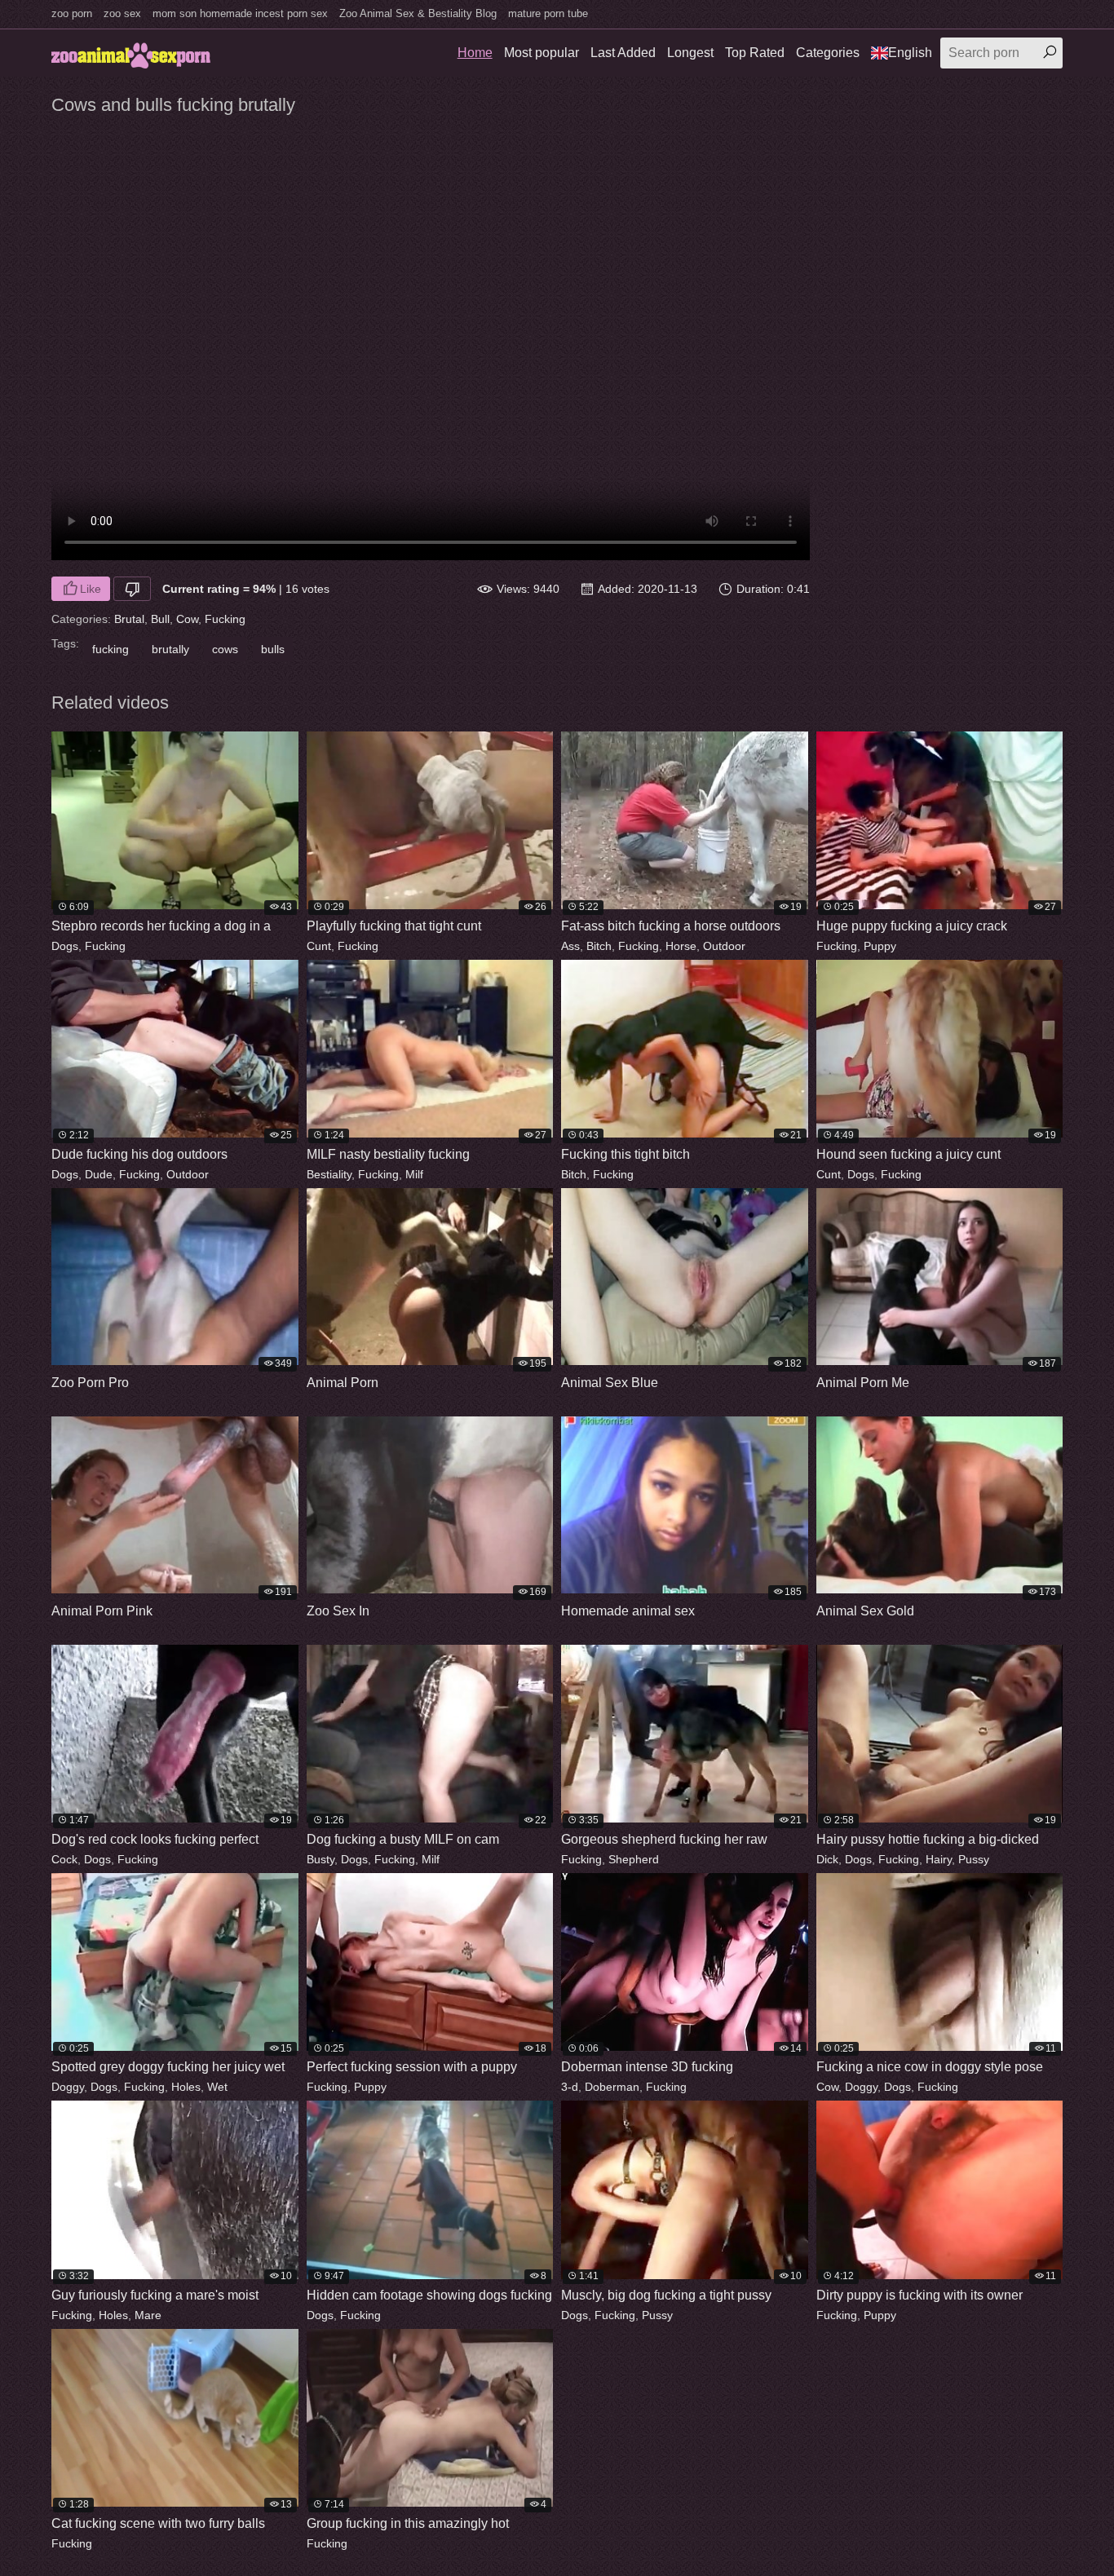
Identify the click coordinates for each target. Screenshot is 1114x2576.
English (910, 53)
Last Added (623, 53)
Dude (99, 1174)
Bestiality (329, 1174)
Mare (148, 2315)
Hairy (939, 1859)
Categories (828, 53)
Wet (217, 2087)
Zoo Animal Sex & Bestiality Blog (418, 13)
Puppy (880, 946)
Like (91, 589)
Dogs (65, 946)
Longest (690, 53)
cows (225, 649)
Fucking (225, 619)
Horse (681, 946)
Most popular (542, 53)
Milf (414, 1174)
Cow (187, 619)
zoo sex (122, 13)
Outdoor (724, 946)
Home (475, 53)
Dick (827, 1859)
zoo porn (72, 13)
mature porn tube (548, 13)
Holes (186, 2087)
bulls (273, 649)
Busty (320, 1859)
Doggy (68, 2087)
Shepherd (634, 1859)
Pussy (974, 1859)
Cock (64, 1859)
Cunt (319, 946)
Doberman (612, 2087)
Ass (570, 946)
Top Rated (755, 53)
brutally (170, 649)
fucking (111, 649)
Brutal (129, 619)
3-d (570, 2087)
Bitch (599, 946)
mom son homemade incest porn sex (240, 13)
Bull (160, 619)
